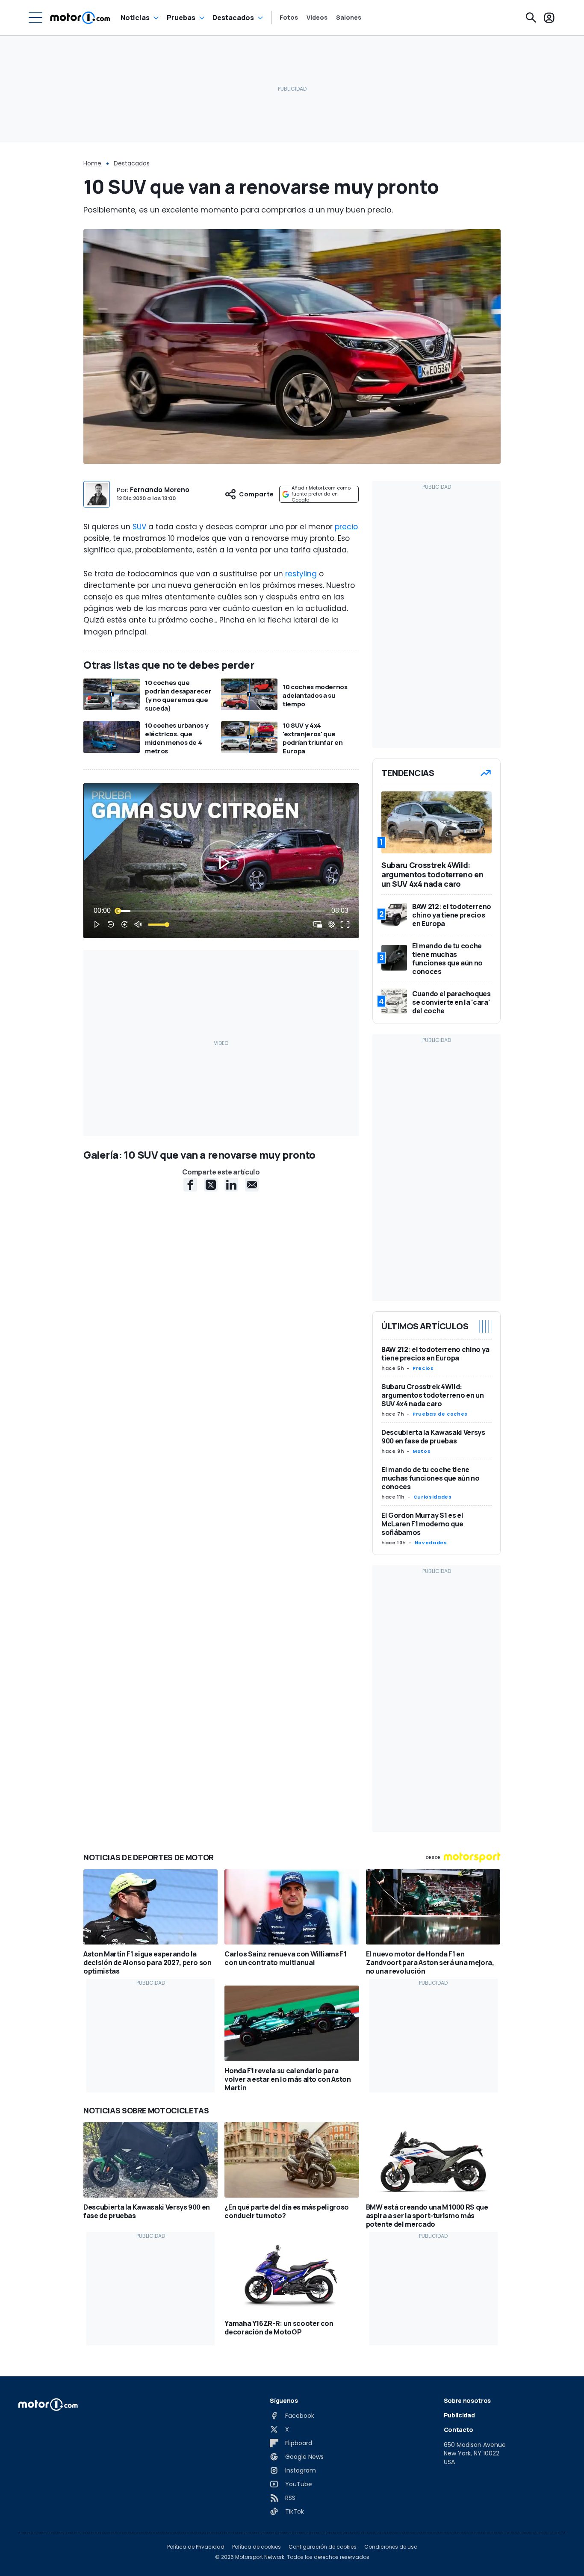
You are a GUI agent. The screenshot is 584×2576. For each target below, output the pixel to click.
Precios (423, 1368)
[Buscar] (531, 18)
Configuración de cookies (323, 2547)
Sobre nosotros (467, 2400)
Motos (422, 1451)
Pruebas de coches (440, 1414)
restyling (301, 574)
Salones (349, 18)
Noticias (135, 18)
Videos (317, 18)
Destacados (233, 18)
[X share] (211, 1185)
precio (346, 527)
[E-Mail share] (252, 1185)
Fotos (289, 18)
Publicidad (459, 2415)
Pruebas (181, 18)
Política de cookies (257, 2547)
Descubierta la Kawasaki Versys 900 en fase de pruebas (433, 1437)
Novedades (431, 1543)
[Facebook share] (190, 1185)
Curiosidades (433, 1497)
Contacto (459, 2430)
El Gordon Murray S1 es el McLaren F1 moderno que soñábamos (422, 1524)
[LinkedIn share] (231, 1185)
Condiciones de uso (391, 2547)
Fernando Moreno (160, 490)
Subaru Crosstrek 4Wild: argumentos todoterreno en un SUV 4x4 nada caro (432, 1395)
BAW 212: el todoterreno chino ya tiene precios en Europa (435, 1354)
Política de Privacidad (196, 2547)
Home (92, 163)
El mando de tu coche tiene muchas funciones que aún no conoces (431, 1478)
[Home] (80, 18)
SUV (139, 527)
